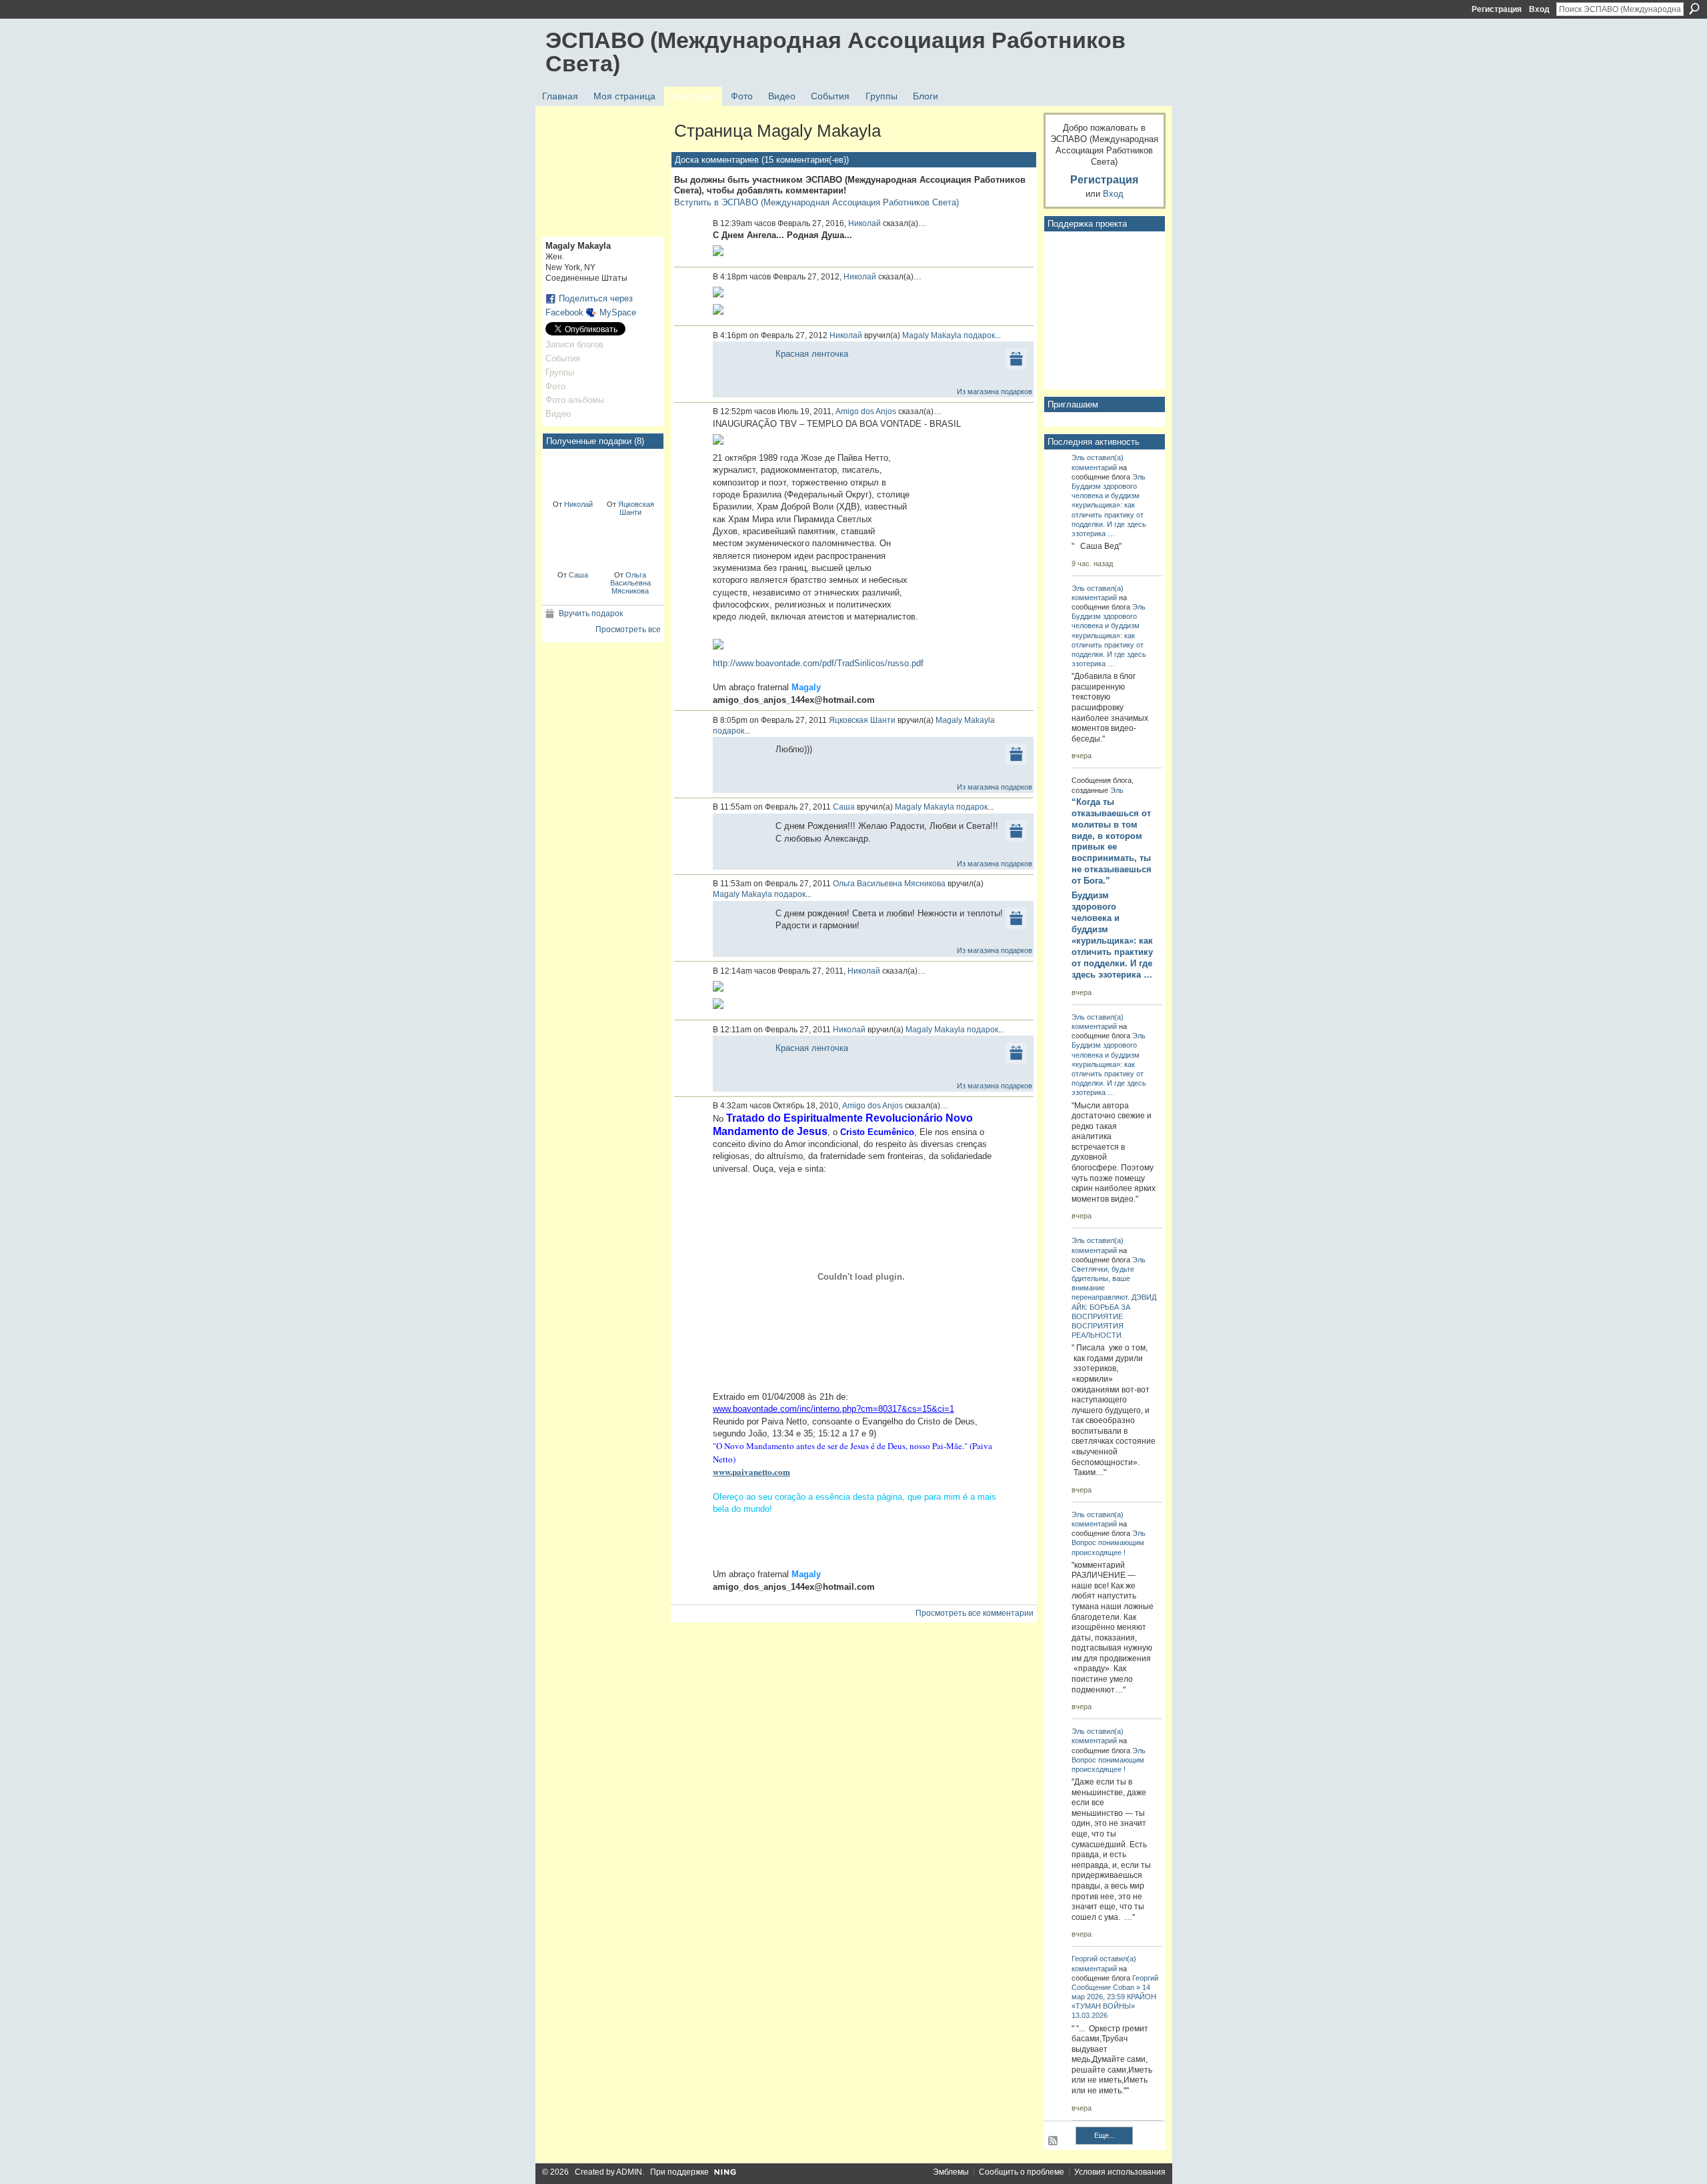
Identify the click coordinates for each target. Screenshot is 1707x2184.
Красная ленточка (812, 354)
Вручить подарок (591, 614)
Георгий (1085, 1959)
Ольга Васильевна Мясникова (630, 583)
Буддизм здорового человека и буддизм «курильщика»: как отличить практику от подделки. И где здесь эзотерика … (1112, 935)
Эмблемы (951, 2172)
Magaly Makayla (932, 335)
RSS (1054, 2141)
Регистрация (1497, 9)
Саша (578, 575)
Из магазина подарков (995, 391)
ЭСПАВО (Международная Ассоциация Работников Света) (835, 52)
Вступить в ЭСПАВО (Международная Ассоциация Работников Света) (816, 202)
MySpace (618, 312)
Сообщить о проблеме (1022, 2172)
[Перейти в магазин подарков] (1016, 358)
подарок (979, 335)
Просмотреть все (628, 630)
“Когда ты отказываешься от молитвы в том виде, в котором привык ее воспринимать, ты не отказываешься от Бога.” (1112, 841)
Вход (1539, 9)
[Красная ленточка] (573, 473)
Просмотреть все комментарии (975, 1613)
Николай (578, 504)
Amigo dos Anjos (866, 411)
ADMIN (629, 2172)
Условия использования (1120, 2172)
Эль (1078, 457)
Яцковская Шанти (636, 508)
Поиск (1694, 9)
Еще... (1105, 2135)
